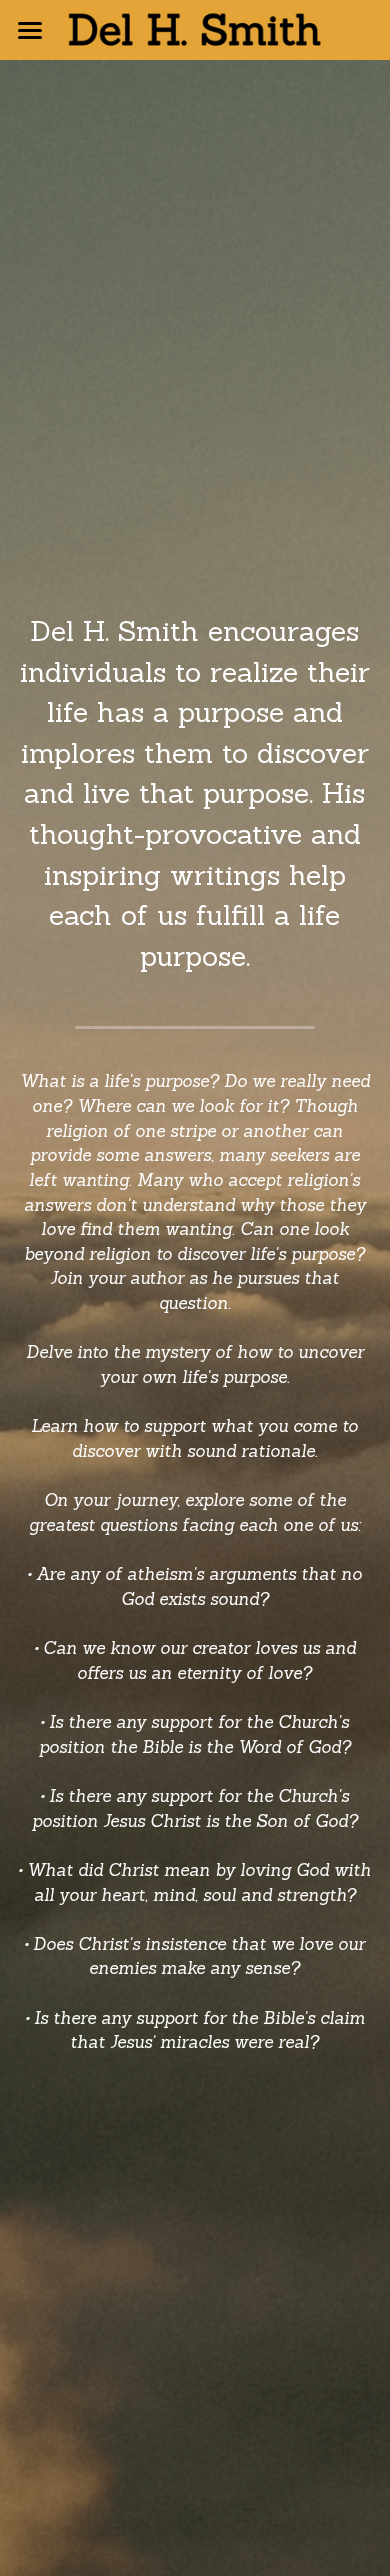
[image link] (195, 28)
